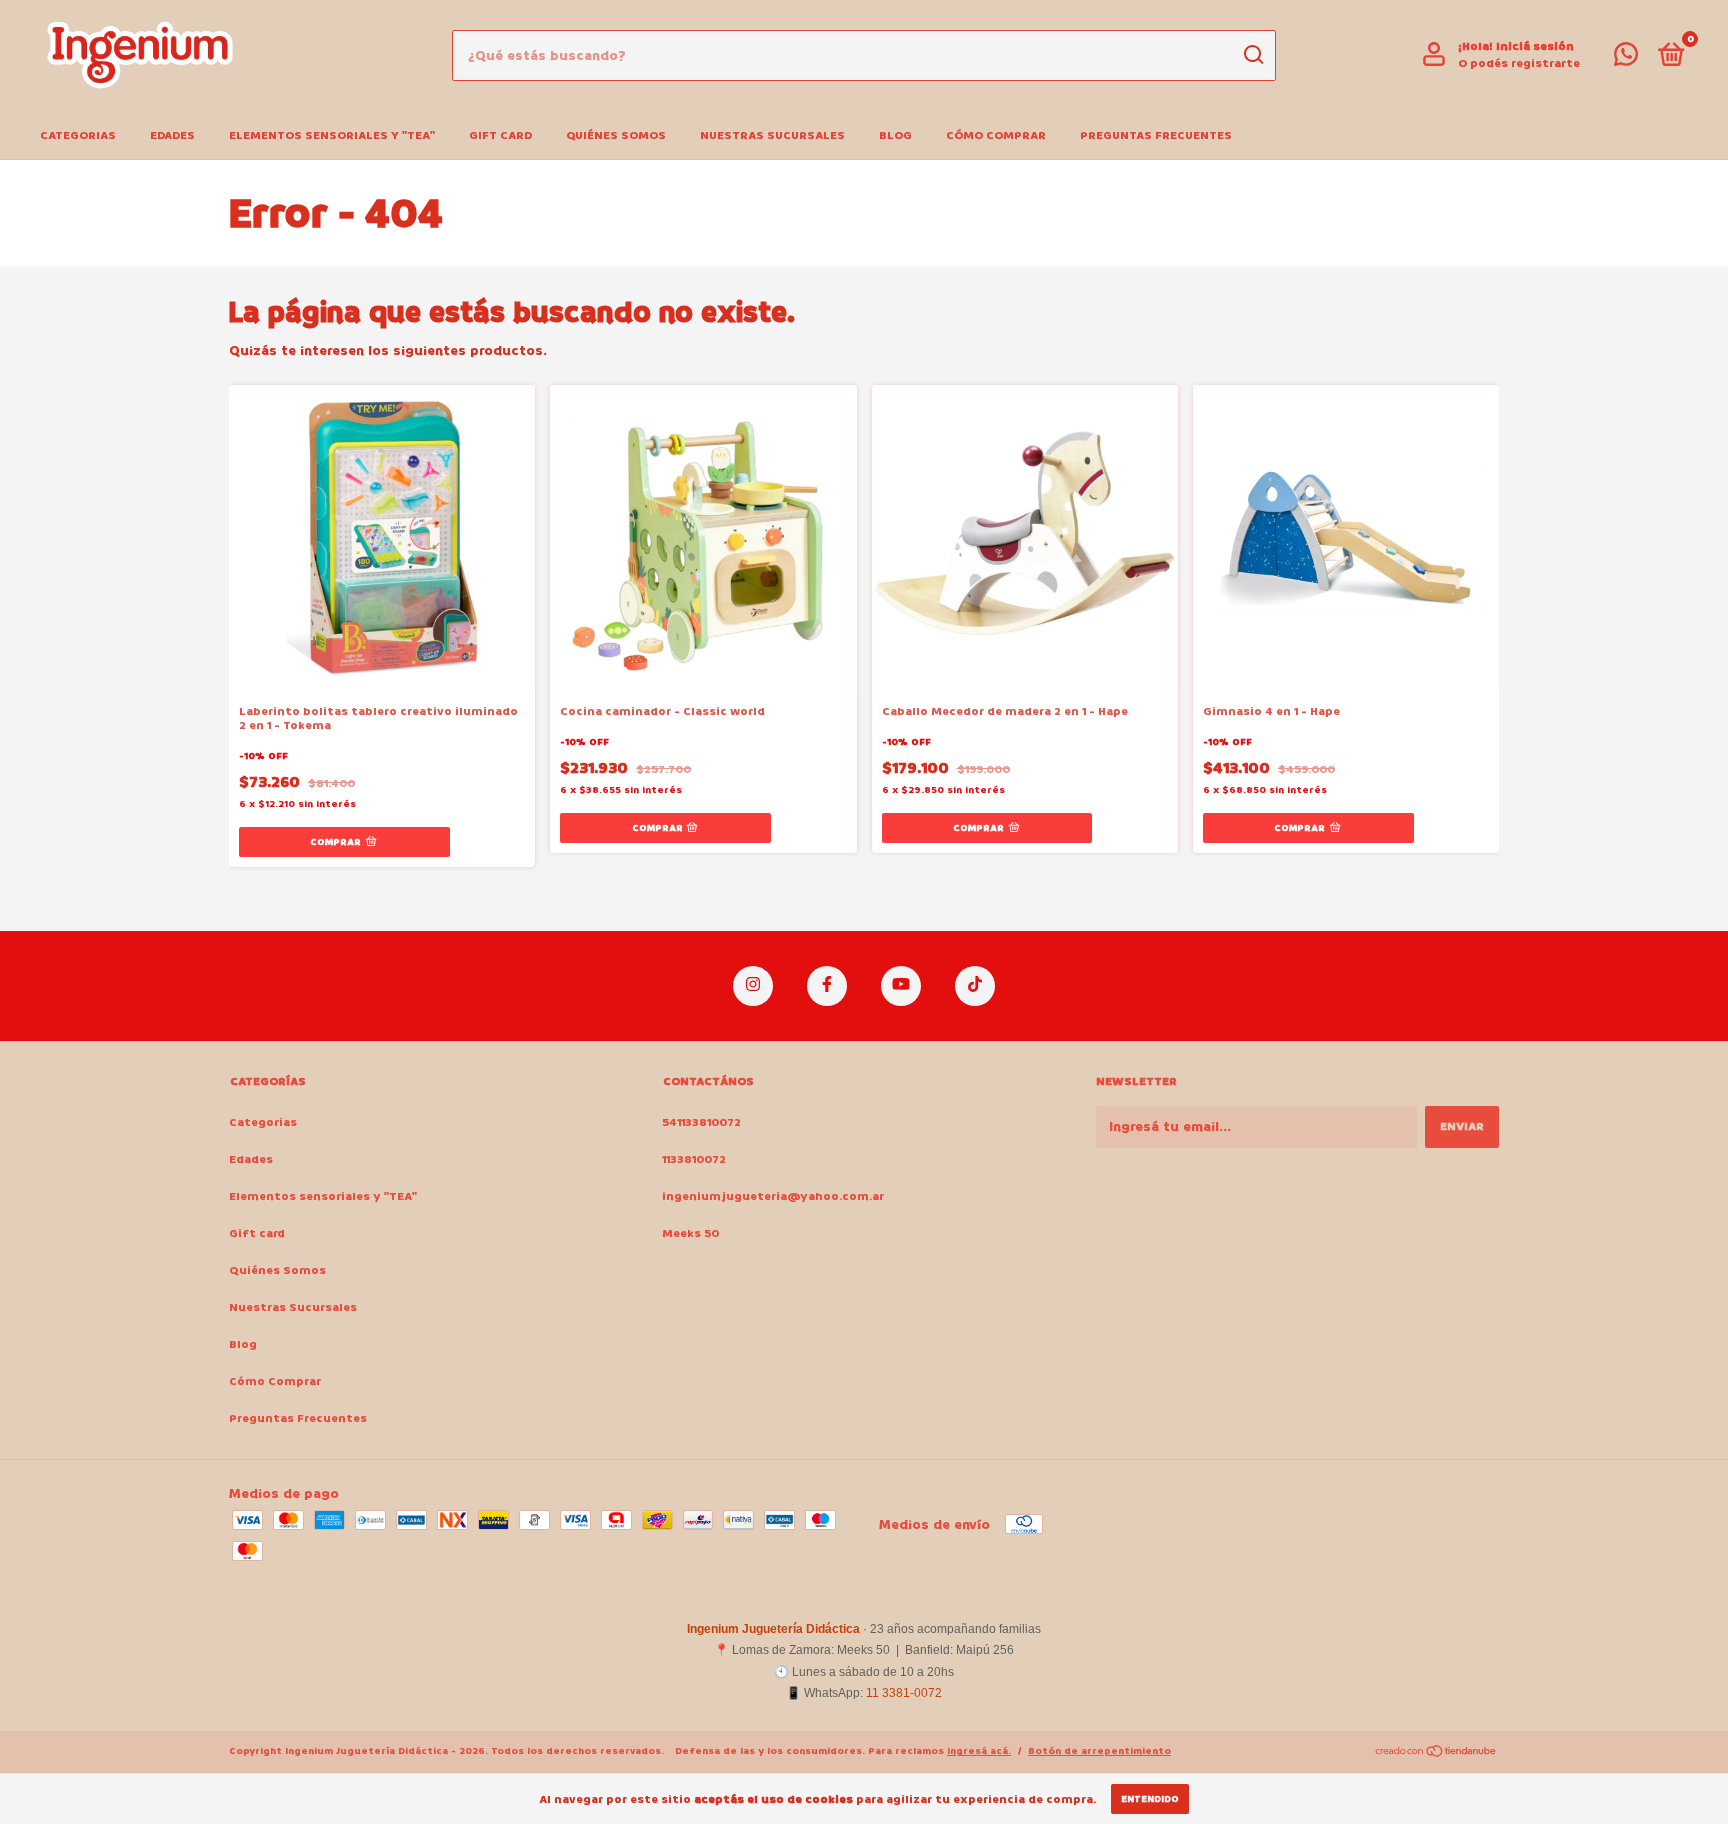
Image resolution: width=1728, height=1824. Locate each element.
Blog (895, 135)
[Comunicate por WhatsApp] (1626, 59)
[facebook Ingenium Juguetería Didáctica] (827, 986)
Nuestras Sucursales (772, 135)
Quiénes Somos (616, 135)
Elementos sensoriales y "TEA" (332, 135)
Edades (172, 135)
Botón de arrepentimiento (1099, 1751)
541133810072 (701, 1122)
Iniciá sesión (1535, 46)
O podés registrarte (1519, 63)
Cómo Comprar (996, 135)
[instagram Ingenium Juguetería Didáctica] (753, 986)
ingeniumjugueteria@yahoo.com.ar (773, 1196)
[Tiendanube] (1436, 1753)
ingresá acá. (979, 1751)
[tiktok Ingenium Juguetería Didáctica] (975, 986)
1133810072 (694, 1159)
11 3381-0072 (904, 1693)
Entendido (1150, 1799)
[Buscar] (1252, 55)
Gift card (500, 135)
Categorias (78, 135)
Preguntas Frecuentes (1156, 135)
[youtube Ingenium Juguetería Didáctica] (901, 986)
